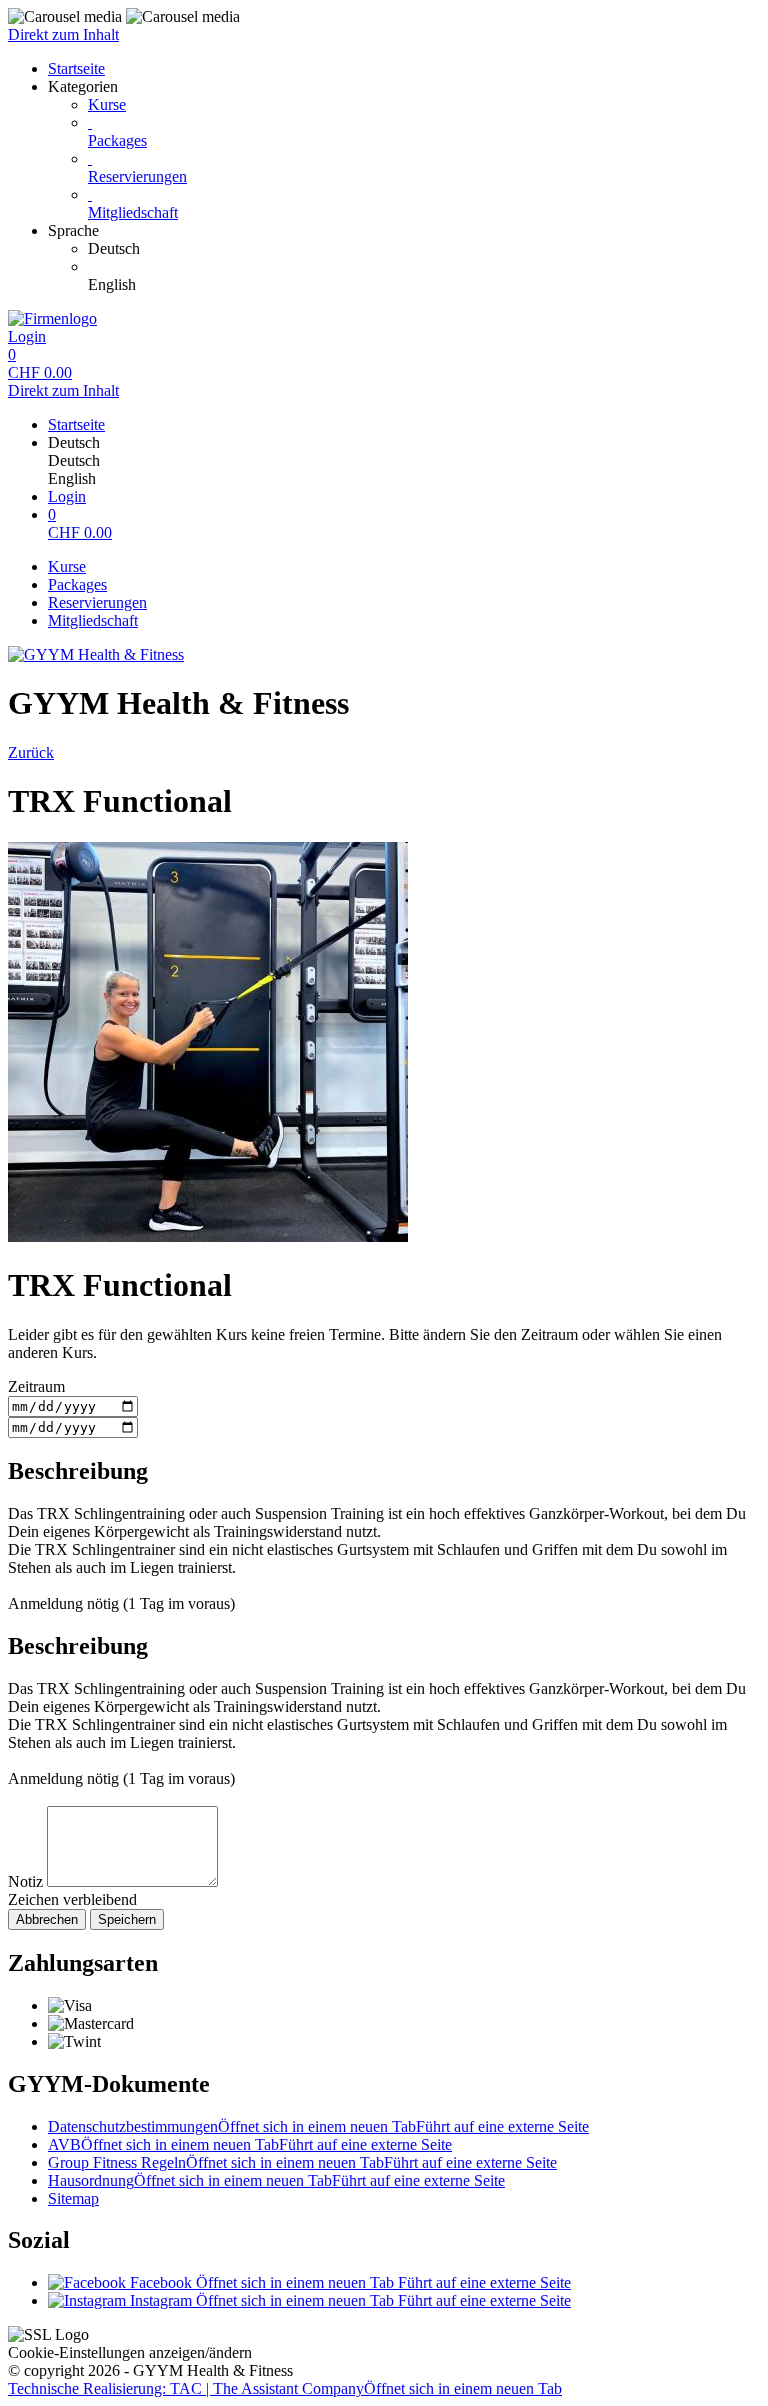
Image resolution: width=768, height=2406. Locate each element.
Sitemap (73, 2198)
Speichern (127, 1919)
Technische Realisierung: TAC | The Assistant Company (285, 2388)
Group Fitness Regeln (302, 2162)
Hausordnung (276, 2180)
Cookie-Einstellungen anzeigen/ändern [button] (130, 2352)
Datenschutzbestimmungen (318, 2126)
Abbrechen (47, 1919)
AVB (250, 2144)
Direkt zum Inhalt (63, 34)
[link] (424, 249)
